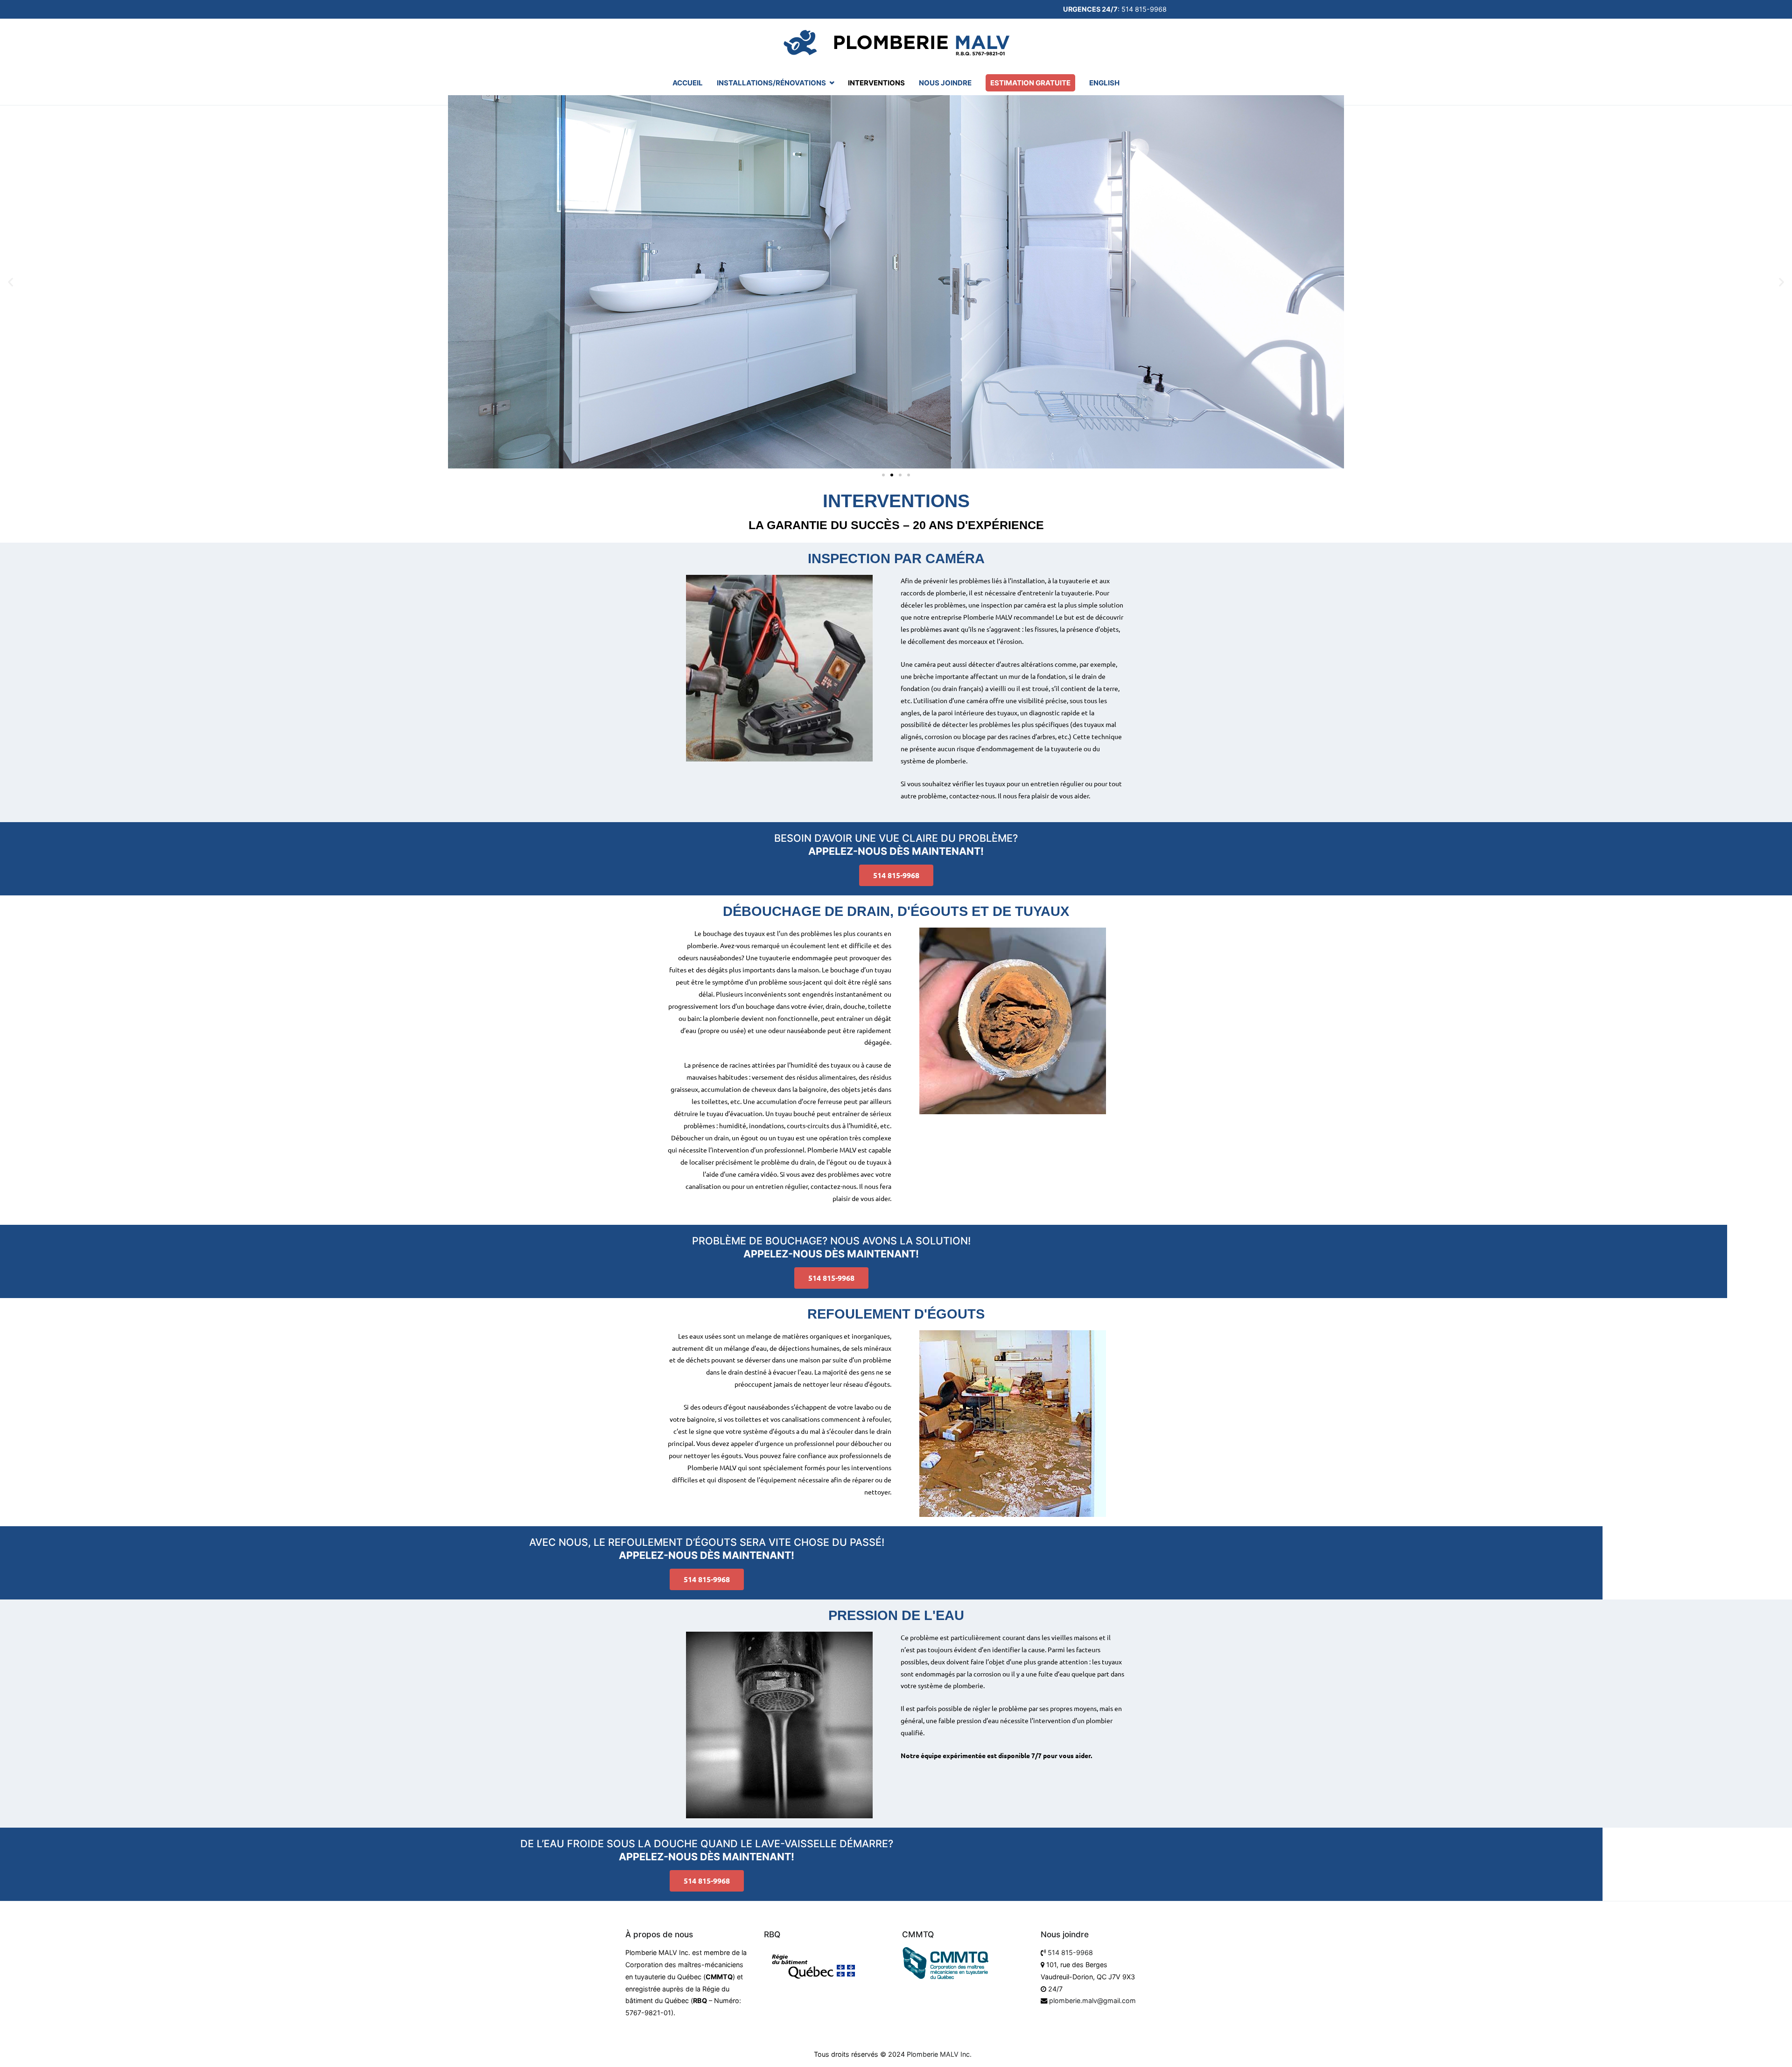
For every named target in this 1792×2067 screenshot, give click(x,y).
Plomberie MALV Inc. (939, 2054)
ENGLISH (1104, 83)
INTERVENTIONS (876, 83)
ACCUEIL (688, 83)
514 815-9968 (1070, 1952)
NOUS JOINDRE (945, 83)
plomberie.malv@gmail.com (1092, 2001)
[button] (10, 282)
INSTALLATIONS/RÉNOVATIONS (771, 83)
